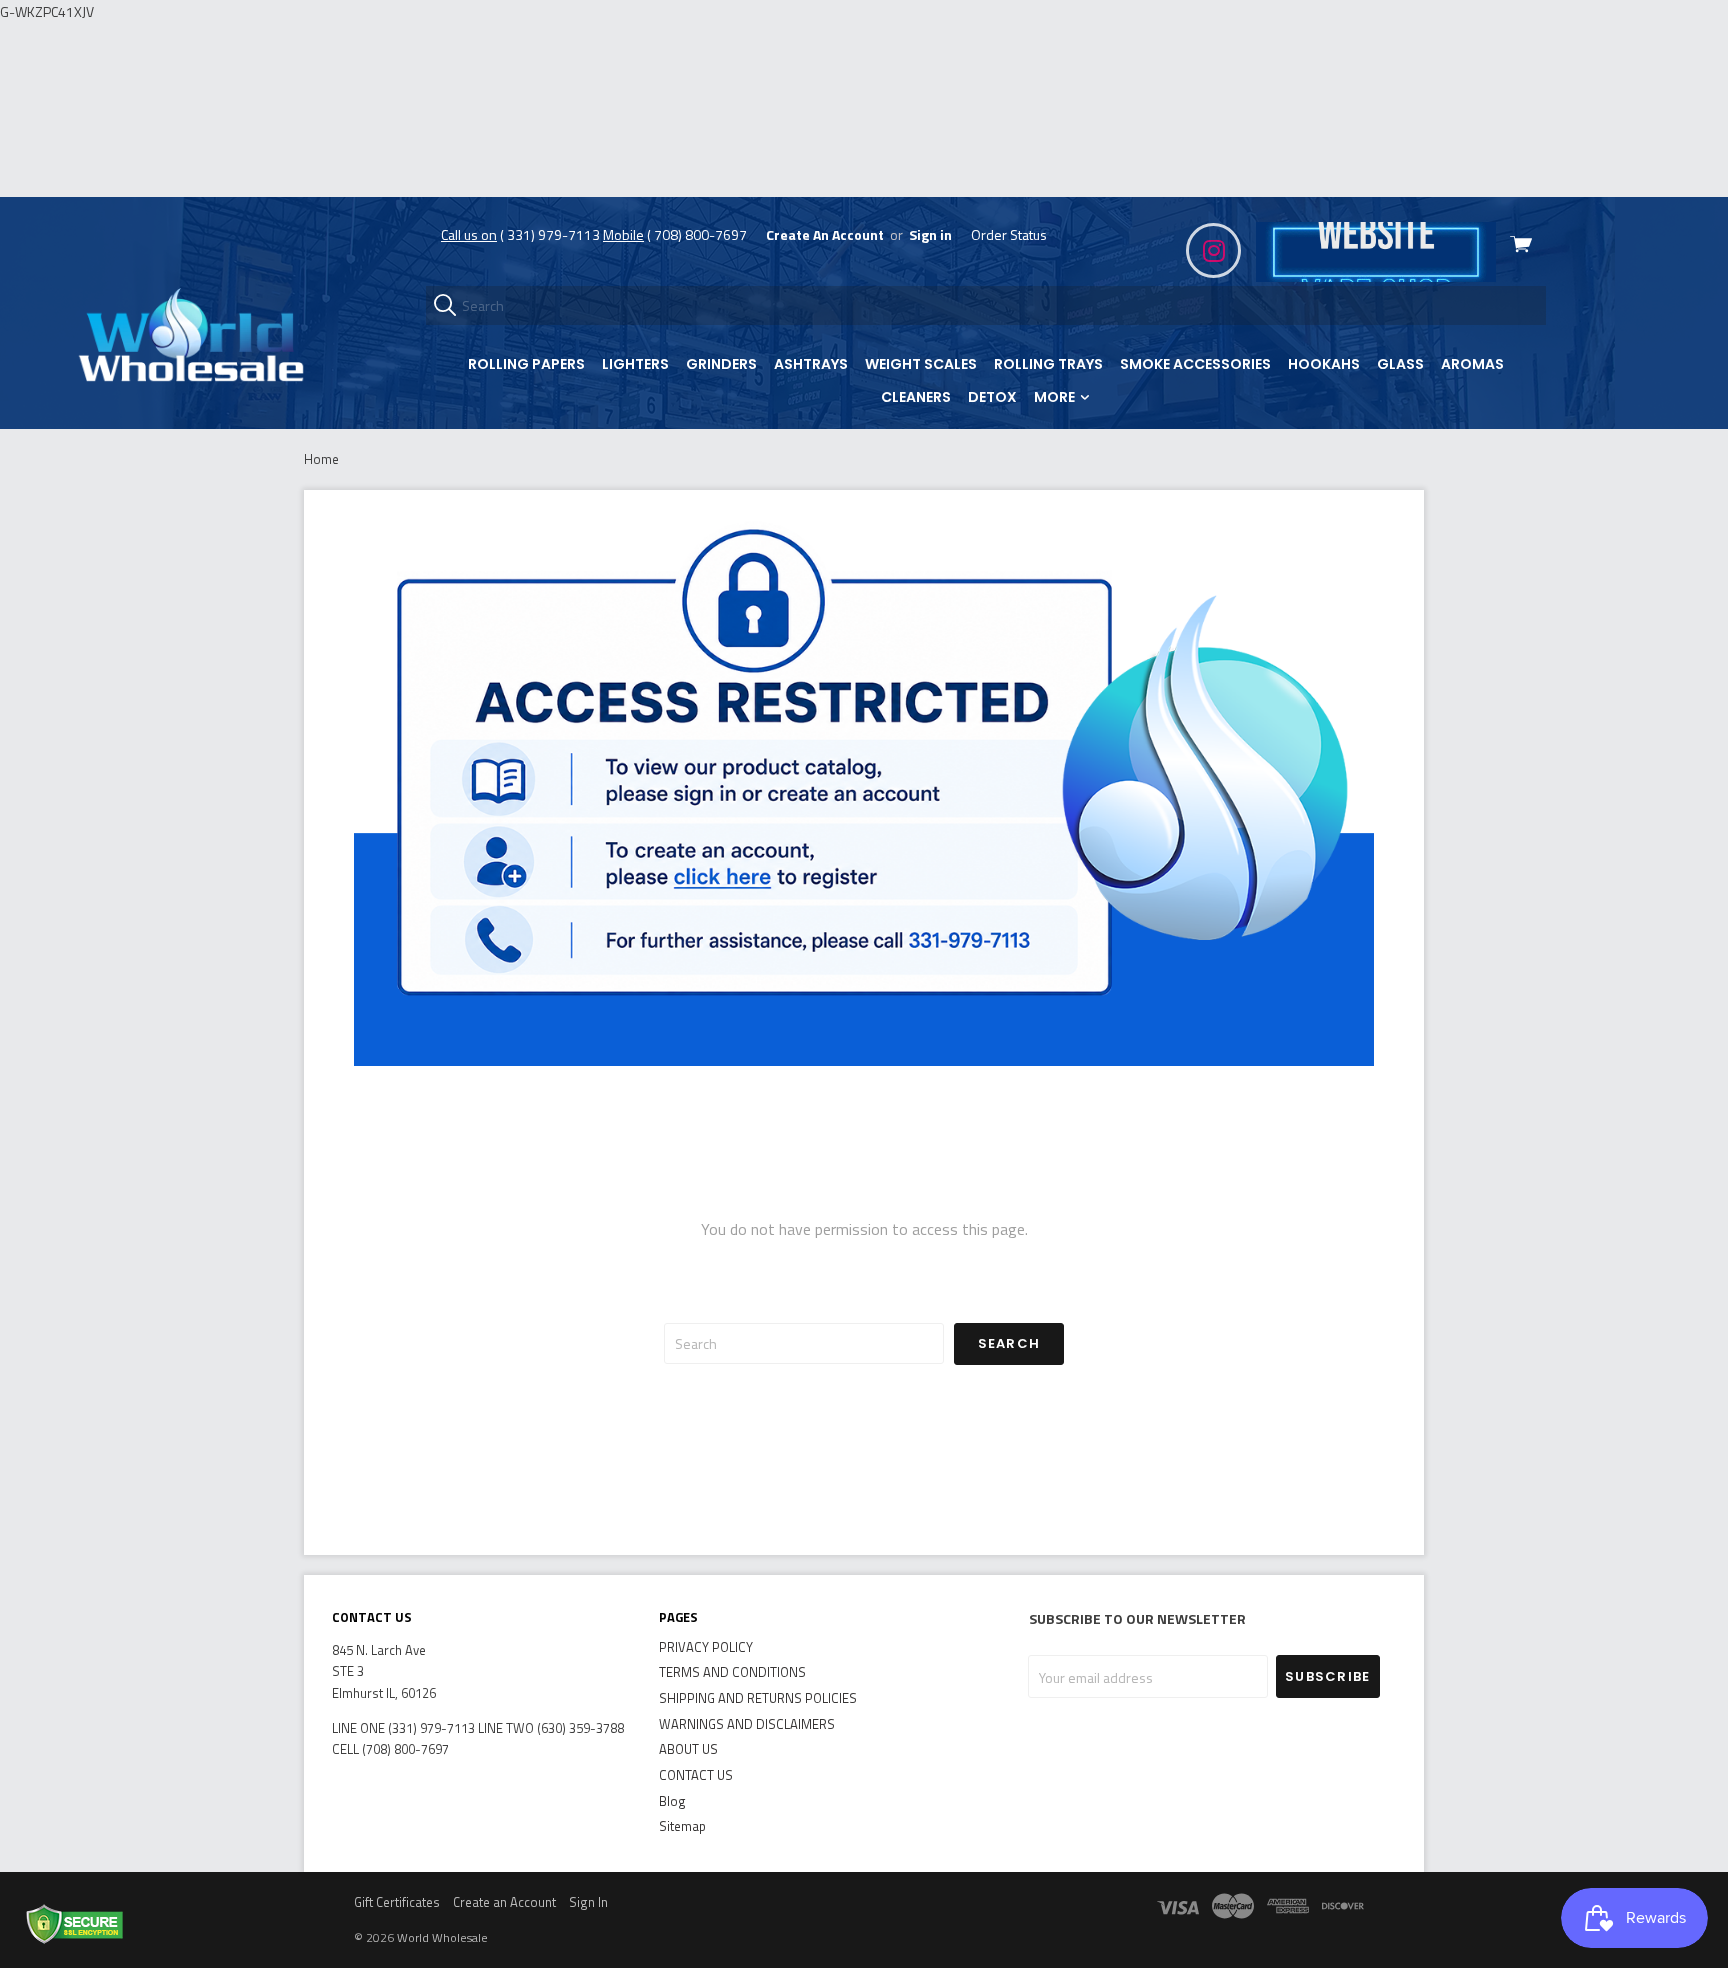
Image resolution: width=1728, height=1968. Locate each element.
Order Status (1009, 234)
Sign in (930, 234)
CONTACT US (696, 1775)
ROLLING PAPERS (526, 364)
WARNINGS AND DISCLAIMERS (747, 1724)
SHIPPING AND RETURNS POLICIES (758, 1698)
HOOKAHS (1324, 364)
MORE (1056, 397)
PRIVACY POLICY (706, 1647)
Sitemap (682, 1826)
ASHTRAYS (811, 364)
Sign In (588, 1902)
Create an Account (504, 1902)
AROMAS (1472, 364)
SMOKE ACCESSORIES (1195, 364)
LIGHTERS (635, 364)
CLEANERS (916, 397)
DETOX (992, 397)
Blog (672, 1801)
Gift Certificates (397, 1902)
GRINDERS (721, 364)
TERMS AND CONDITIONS (732, 1672)
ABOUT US (688, 1749)
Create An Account (825, 234)
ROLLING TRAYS (1048, 364)
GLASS (1400, 364)
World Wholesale (442, 1937)
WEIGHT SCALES (921, 364)
